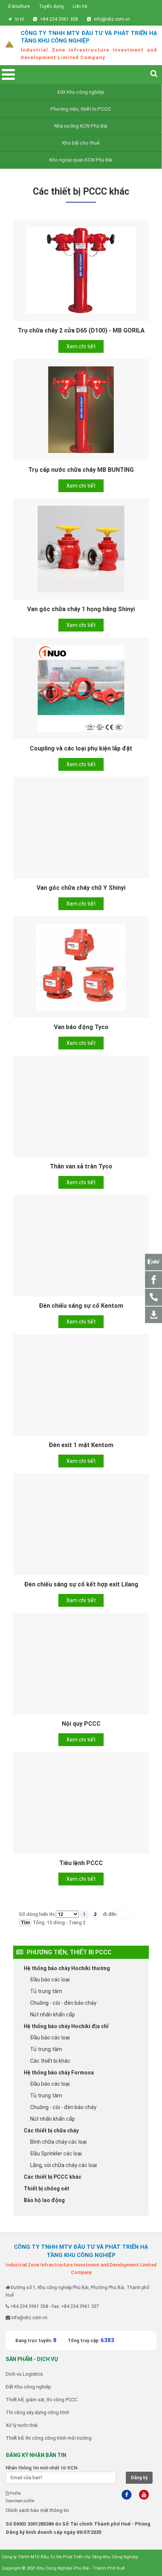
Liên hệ (80, 6)
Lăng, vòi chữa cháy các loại (63, 2165)
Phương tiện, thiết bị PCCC (81, 109)
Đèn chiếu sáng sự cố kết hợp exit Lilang (81, 1584)
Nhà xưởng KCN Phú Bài (81, 126)
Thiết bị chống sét (47, 2189)
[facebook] (127, 2495)
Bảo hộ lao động (44, 2200)
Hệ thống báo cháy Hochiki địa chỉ (66, 2026)
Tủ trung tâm (46, 1991)
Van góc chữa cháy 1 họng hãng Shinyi (81, 609)
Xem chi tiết (81, 346)
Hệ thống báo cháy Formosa (59, 2073)
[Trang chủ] (9, 46)
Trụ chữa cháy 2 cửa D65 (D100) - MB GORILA (81, 330)
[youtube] (144, 2495)
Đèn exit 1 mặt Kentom (81, 1445)
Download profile (20, 2501)
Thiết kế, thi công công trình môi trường (49, 2438)
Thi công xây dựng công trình (37, 2412)
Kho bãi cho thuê (81, 143)
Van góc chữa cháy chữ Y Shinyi (81, 888)
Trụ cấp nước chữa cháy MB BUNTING (81, 470)
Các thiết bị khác (50, 2061)
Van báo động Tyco (81, 1027)
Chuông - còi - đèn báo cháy (63, 2003)
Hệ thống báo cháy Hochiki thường (67, 1968)
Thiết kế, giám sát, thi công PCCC (41, 2400)
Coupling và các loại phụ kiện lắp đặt (81, 748)
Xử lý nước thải (22, 2425)
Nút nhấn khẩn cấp (53, 2015)
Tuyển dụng (51, 6)
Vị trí (19, 19)
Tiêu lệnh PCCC (81, 1863)
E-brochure (19, 6)
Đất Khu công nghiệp (81, 92)
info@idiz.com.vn (112, 19)
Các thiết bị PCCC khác (53, 2177)
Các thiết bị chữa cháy (51, 2131)
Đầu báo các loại (50, 1980)
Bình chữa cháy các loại (58, 2142)
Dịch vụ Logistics (24, 2374)
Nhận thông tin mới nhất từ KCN (41, 2468)
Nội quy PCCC (81, 1724)
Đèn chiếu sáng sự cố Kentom (81, 1306)
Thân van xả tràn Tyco (81, 1166)
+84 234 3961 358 (59, 19)
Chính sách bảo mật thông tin (37, 2510)
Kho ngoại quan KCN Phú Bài (81, 160)
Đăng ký (139, 2478)
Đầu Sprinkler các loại (56, 2154)
